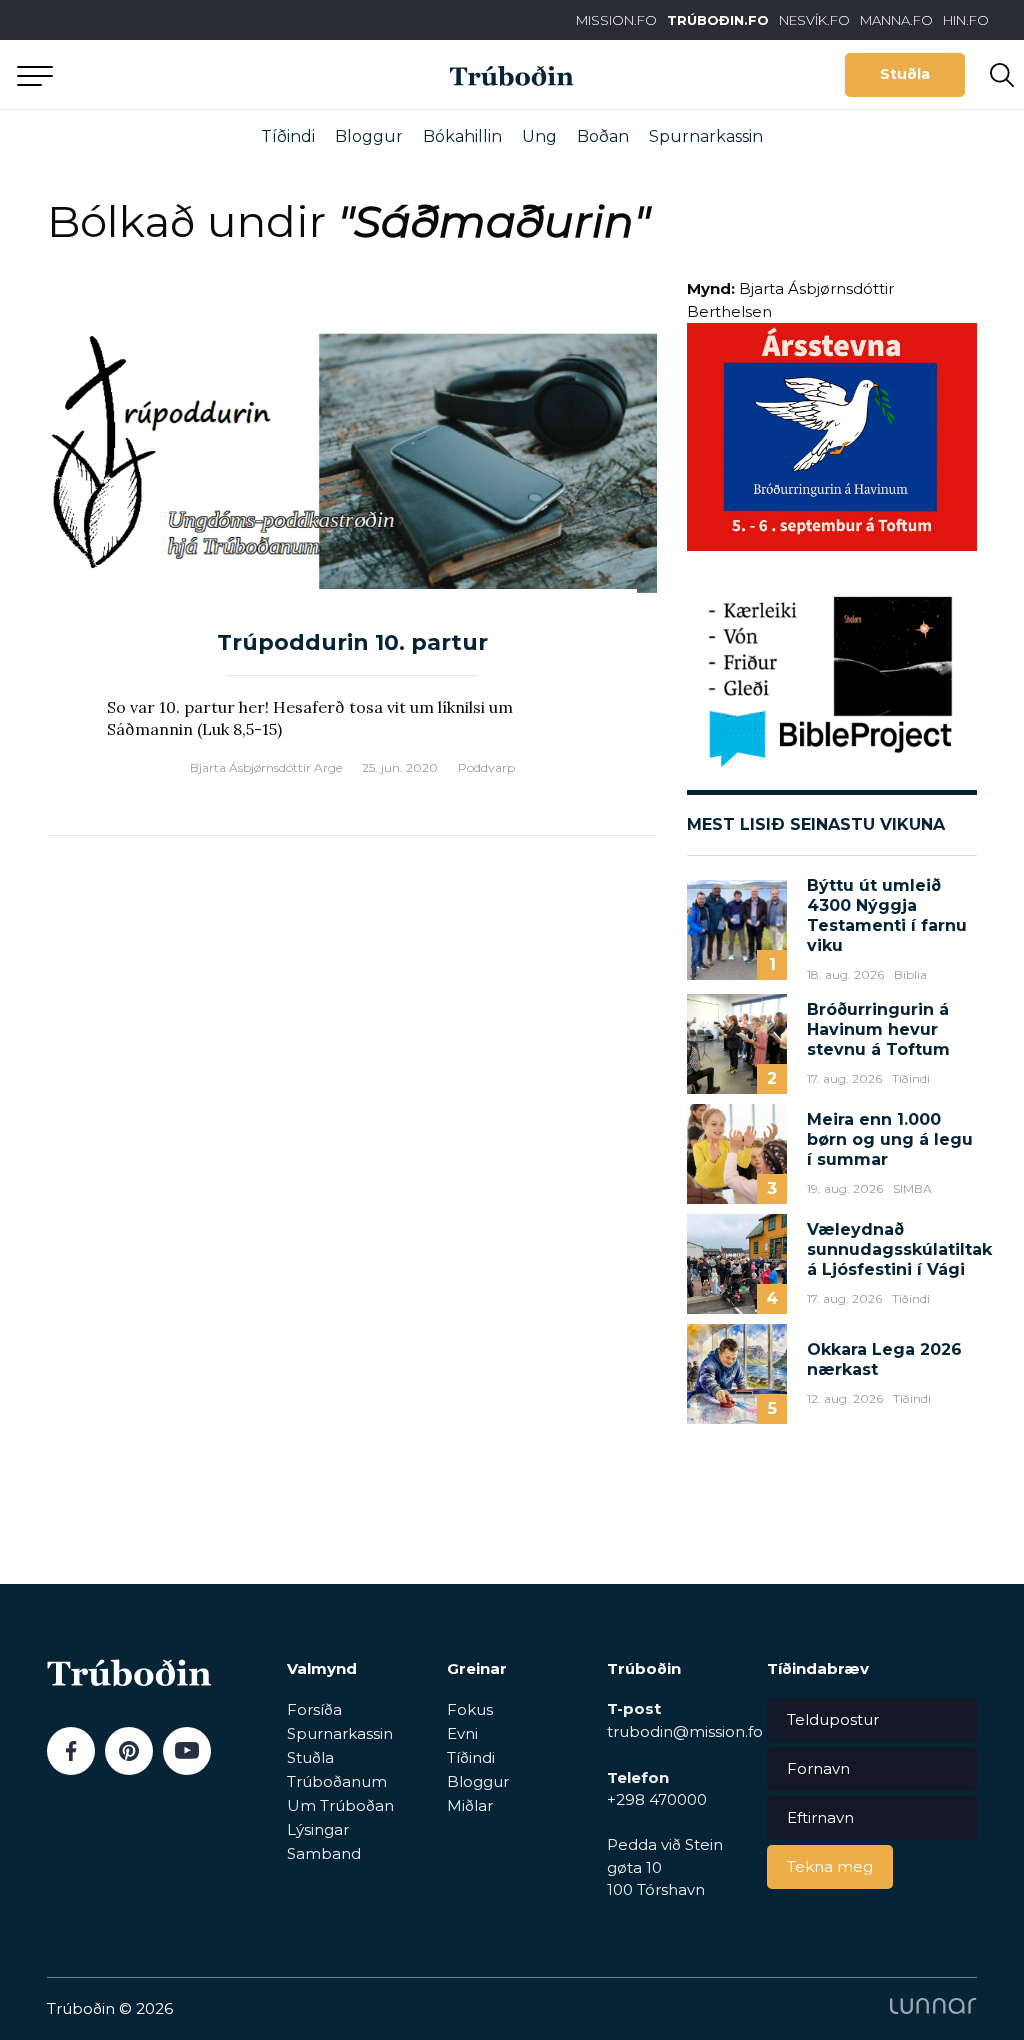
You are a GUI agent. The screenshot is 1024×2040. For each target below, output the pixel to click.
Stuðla (905, 74)
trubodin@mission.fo (685, 1731)
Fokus (470, 1709)
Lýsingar (318, 1829)
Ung (539, 136)
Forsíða (314, 1709)
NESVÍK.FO (814, 20)
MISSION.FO (616, 20)
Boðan (603, 136)
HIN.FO (966, 20)
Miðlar (470, 1805)
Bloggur (369, 136)
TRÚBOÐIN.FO (718, 20)
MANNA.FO (896, 20)
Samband (324, 1853)
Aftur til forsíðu (185, 74)
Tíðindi (288, 136)
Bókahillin (462, 136)
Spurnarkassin (706, 136)
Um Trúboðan (340, 1805)
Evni (462, 1733)
